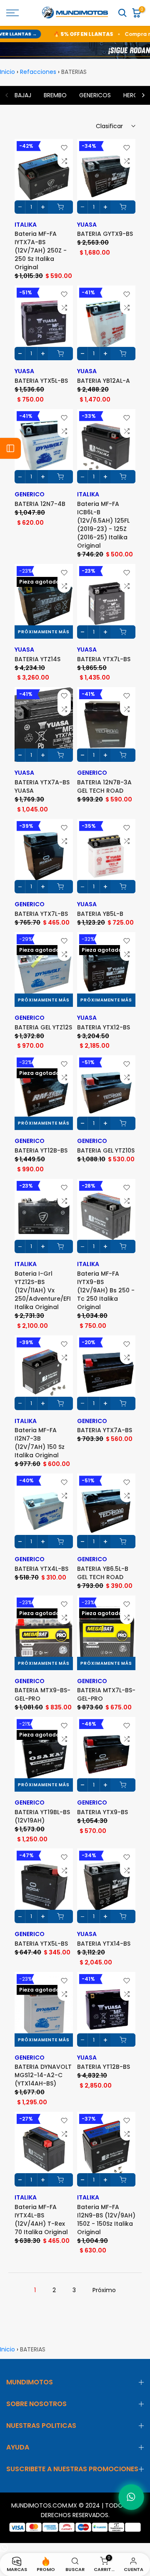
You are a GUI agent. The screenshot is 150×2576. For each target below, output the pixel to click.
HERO (131, 95)
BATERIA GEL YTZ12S (43, 1027)
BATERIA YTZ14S (37, 659)
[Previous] (7, 95)
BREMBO (55, 95)
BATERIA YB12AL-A (104, 381)
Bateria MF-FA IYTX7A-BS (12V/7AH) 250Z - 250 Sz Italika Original (41, 250)
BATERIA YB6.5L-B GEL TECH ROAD (103, 1573)
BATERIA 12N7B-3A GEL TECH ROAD (104, 786)
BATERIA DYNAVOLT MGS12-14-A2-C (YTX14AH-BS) (43, 2075)
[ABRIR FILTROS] (10, 448)
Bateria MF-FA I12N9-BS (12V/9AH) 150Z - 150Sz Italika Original (106, 2220)
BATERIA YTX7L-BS (104, 659)
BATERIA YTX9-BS (102, 1812)
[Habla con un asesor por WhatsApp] (131, 2497)
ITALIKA (26, 225)
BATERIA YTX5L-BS (41, 381)
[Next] (143, 95)
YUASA (87, 225)
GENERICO (30, 494)
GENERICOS (95, 95)
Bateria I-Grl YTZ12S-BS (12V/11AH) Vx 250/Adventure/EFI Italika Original (43, 1290)
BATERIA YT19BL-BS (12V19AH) (42, 1816)
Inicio (7, 72)
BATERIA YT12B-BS (41, 1150)
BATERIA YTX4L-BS (41, 1569)
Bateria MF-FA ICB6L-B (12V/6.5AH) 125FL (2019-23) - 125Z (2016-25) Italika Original (103, 525)
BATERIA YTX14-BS (104, 1944)
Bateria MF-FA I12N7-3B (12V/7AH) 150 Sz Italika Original (40, 1443)
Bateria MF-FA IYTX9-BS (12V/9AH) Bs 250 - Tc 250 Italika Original (106, 1290)
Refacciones (38, 72)
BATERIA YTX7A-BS (105, 1430)
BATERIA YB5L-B (100, 914)
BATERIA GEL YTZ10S (106, 1150)
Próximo (104, 2290)
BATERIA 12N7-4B (40, 504)
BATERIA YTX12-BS (104, 1027)
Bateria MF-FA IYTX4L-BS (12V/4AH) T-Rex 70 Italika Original (41, 2220)
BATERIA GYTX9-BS (105, 234)
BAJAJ (23, 95)
